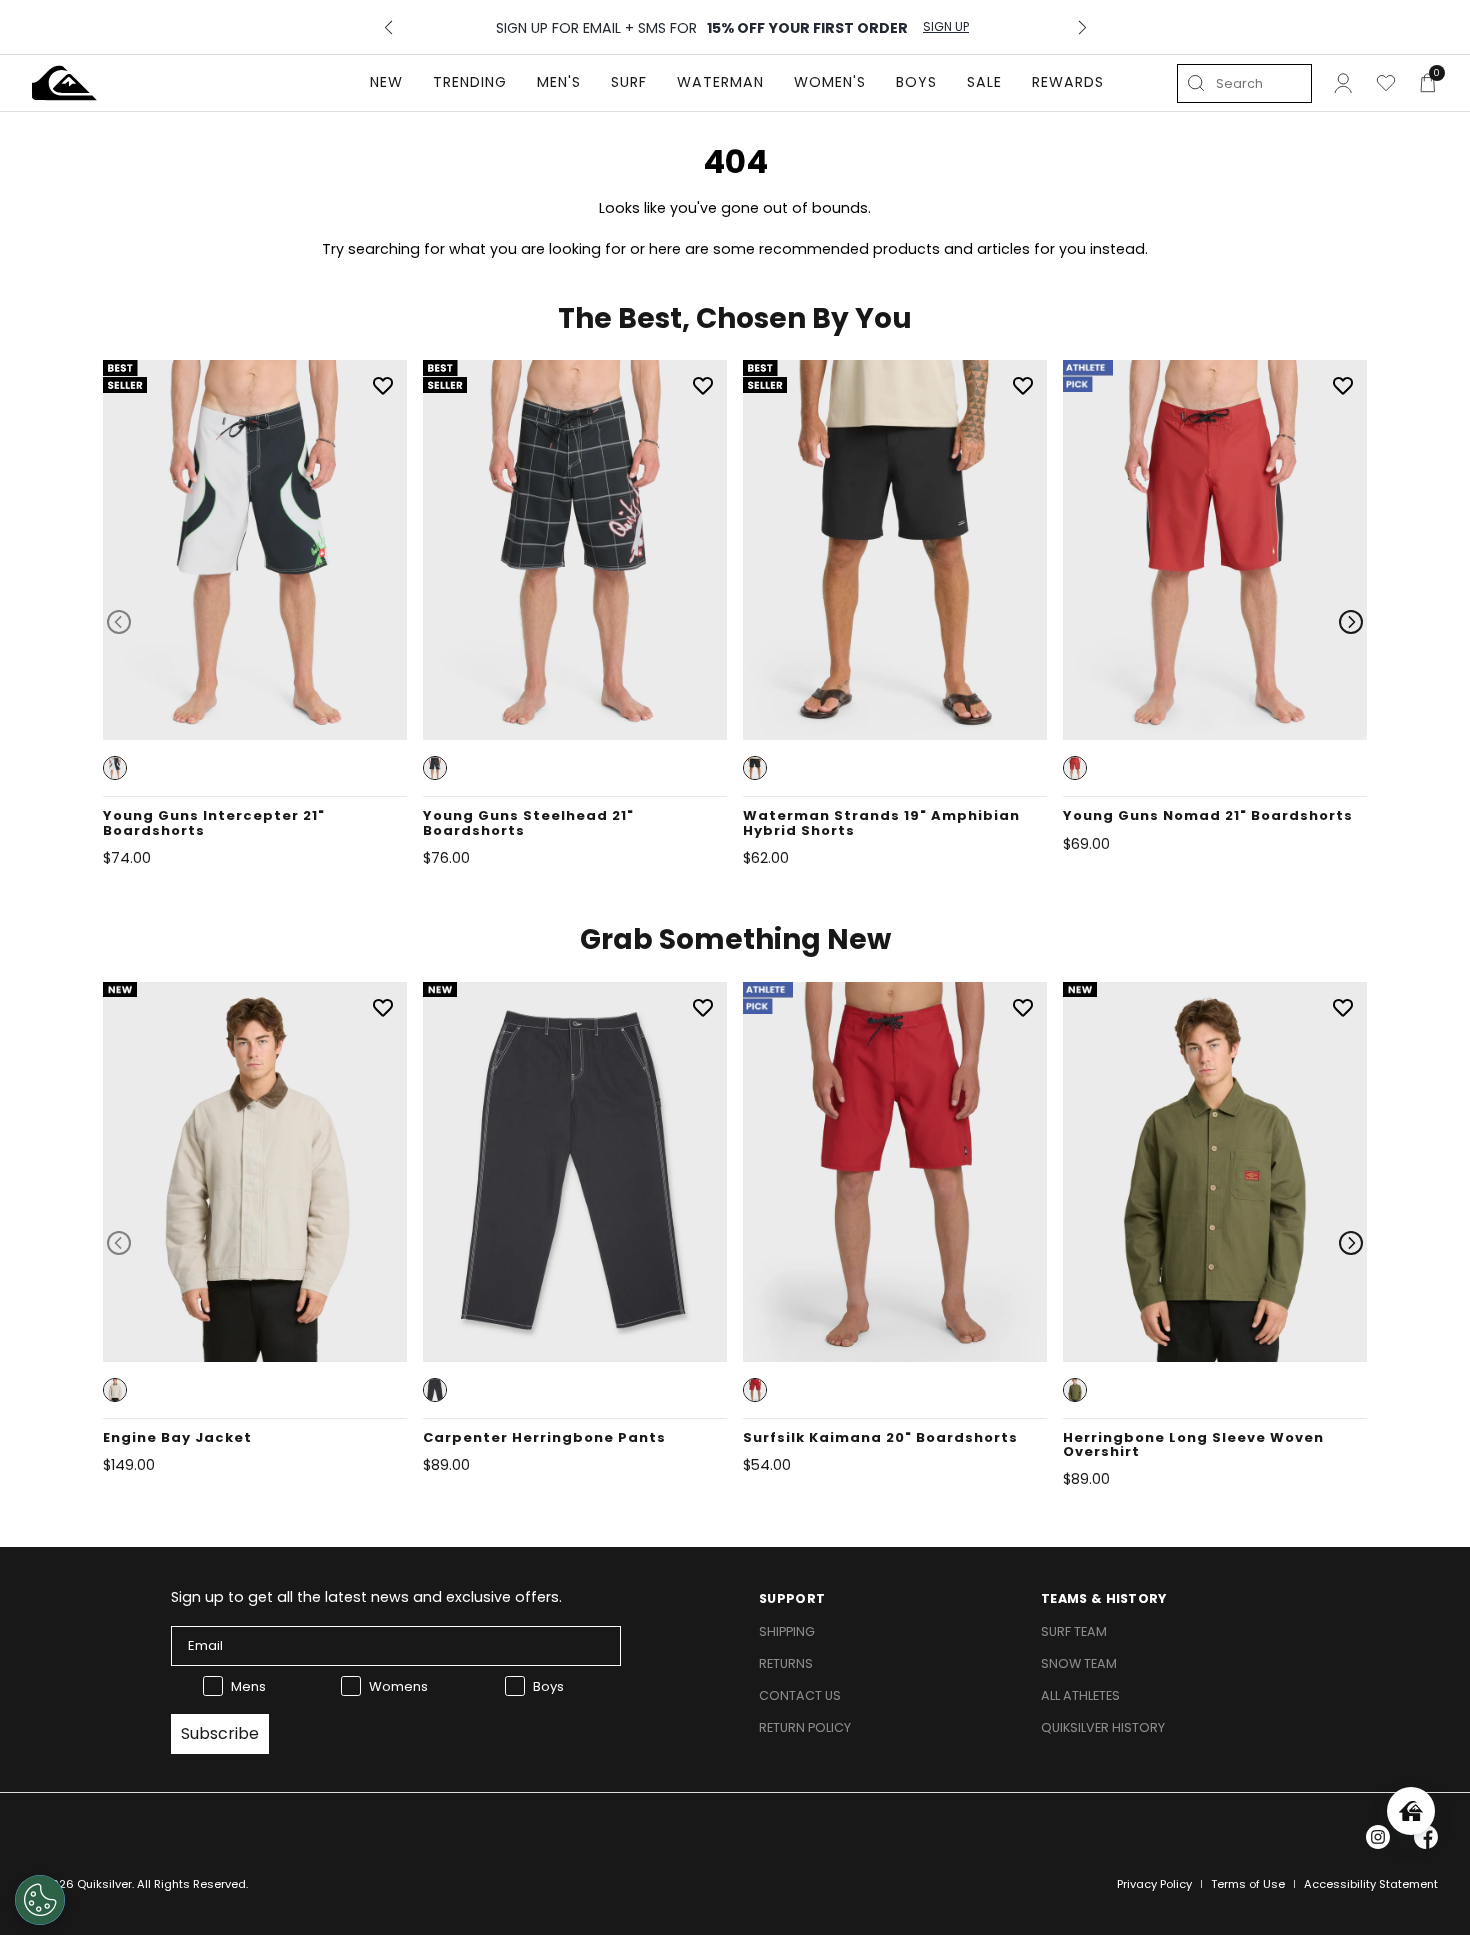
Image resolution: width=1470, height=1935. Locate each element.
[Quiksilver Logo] (64, 83)
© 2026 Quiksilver (82, 1884)
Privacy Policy (1154, 1884)
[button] (115, 768)
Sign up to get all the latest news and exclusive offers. (366, 1597)
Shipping (787, 1631)
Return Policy (805, 1727)
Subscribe (220, 1733)
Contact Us (800, 1695)
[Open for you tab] (1411, 1811)
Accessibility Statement (1371, 1884)
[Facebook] (1426, 1837)
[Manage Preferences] (40, 1900)
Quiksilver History (1103, 1727)
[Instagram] (1378, 1837)
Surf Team (1074, 1631)
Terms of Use (1248, 1884)
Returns (786, 1663)
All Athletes (1080, 1695)
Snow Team (1079, 1663)
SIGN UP (946, 27)
